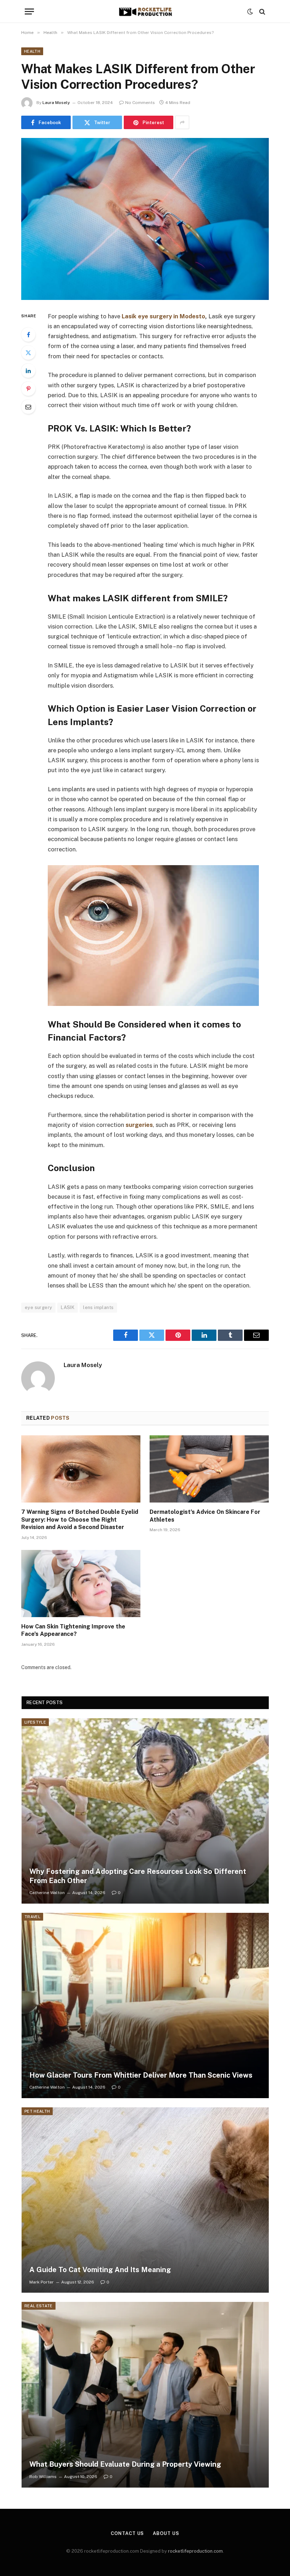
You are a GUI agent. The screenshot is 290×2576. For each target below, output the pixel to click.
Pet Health (37, 2111)
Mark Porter (42, 2282)
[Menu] (29, 11)
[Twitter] (28, 353)
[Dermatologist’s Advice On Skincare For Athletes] (209, 1469)
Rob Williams (43, 2477)
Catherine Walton (47, 1893)
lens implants (98, 1307)
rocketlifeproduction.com (195, 2551)
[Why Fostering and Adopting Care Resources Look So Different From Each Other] (145, 1811)
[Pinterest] (28, 389)
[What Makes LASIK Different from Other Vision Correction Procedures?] (145, 219)
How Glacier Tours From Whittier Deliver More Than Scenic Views (141, 2075)
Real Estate (39, 2306)
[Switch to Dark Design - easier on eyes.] (250, 12)
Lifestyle (35, 1722)
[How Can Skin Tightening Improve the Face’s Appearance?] (81, 1584)
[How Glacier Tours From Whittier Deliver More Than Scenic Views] (145, 2005)
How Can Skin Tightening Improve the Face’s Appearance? (73, 1630)
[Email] (28, 407)
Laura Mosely (56, 103)
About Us (166, 2533)
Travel (32, 1917)
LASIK (68, 1307)
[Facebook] (28, 335)
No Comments (140, 103)
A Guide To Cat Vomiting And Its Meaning (100, 2270)
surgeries (139, 1125)
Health (32, 51)
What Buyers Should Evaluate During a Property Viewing (125, 2464)
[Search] (262, 11)
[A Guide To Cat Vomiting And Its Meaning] (145, 2200)
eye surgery (38, 1307)
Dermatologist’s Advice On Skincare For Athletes (205, 1516)
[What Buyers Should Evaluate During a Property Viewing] (145, 2395)
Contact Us (127, 2533)
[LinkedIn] (28, 371)
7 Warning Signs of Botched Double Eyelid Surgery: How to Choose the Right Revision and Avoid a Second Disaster (80, 1520)
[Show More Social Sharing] (182, 122)
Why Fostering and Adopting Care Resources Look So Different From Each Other (138, 1876)
